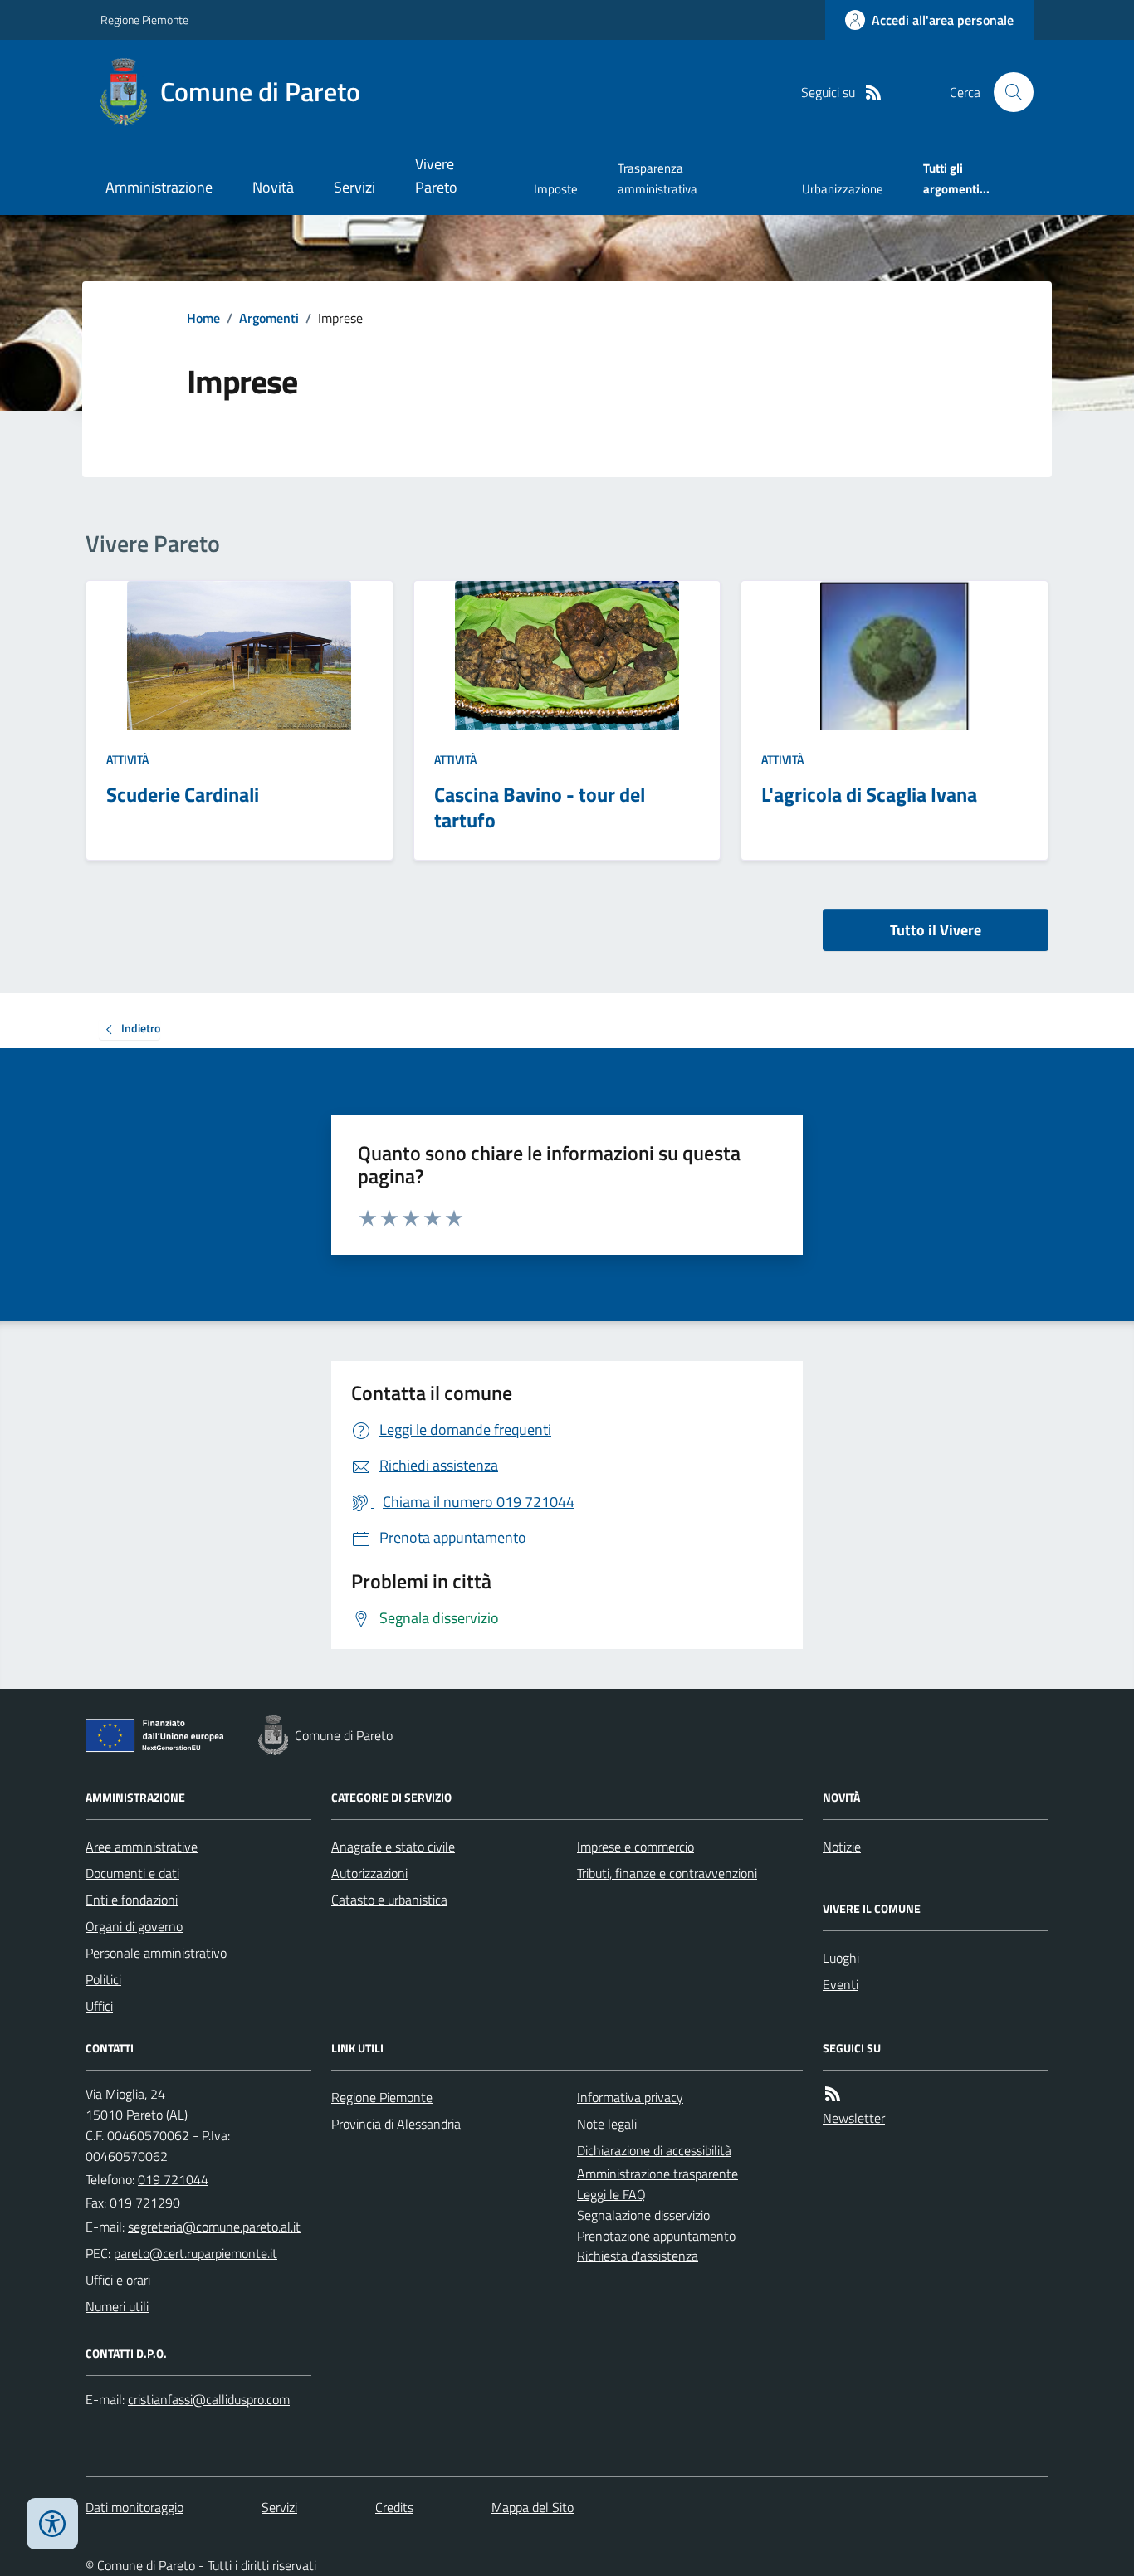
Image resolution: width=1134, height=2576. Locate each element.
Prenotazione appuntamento (656, 2236)
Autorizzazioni (369, 1873)
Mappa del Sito (533, 2507)
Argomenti (269, 318)
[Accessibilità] (52, 2524)
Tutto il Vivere (936, 930)
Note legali (607, 2124)
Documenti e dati (132, 1873)
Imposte (556, 189)
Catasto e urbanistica (389, 1900)
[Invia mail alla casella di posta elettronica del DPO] (209, 2400)
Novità (273, 187)
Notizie (842, 1847)
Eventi (841, 1984)
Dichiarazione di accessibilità (654, 2150)
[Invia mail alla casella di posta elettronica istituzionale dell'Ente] (214, 2227)
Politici (103, 1979)
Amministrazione (159, 187)
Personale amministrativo (156, 1953)
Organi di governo (134, 1926)
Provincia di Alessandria (396, 2124)
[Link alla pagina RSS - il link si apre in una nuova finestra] (873, 93)
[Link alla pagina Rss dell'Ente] (833, 2094)
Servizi (354, 187)
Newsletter (854, 2118)
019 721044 (173, 2179)
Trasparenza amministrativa (657, 178)
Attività (127, 759)
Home (203, 318)
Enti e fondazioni (132, 1900)
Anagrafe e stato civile (393, 1847)
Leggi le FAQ (611, 2194)
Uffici (99, 2006)
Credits (394, 2507)
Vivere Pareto (436, 176)
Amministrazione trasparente (657, 2173)
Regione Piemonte (144, 20)
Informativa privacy (630, 2097)
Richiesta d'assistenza (638, 2256)
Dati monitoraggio (134, 2507)
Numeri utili (117, 2306)
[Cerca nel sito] (1007, 92)
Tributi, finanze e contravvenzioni (667, 1873)
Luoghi (841, 1958)
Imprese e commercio (635, 1847)
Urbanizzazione (843, 189)
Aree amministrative (142, 1847)
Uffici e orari (118, 2280)
